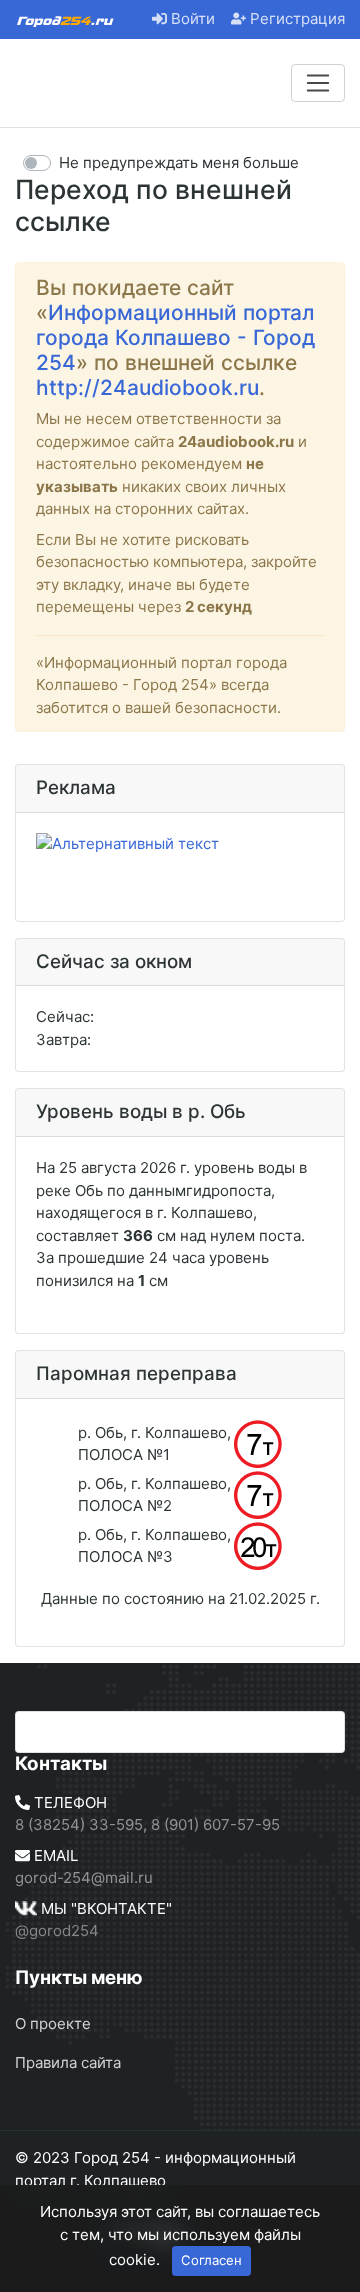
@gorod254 (57, 1930)
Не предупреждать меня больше (179, 162)
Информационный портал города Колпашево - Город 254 (175, 337)
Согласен (211, 2260)
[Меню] (318, 83)
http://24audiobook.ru (147, 387)
